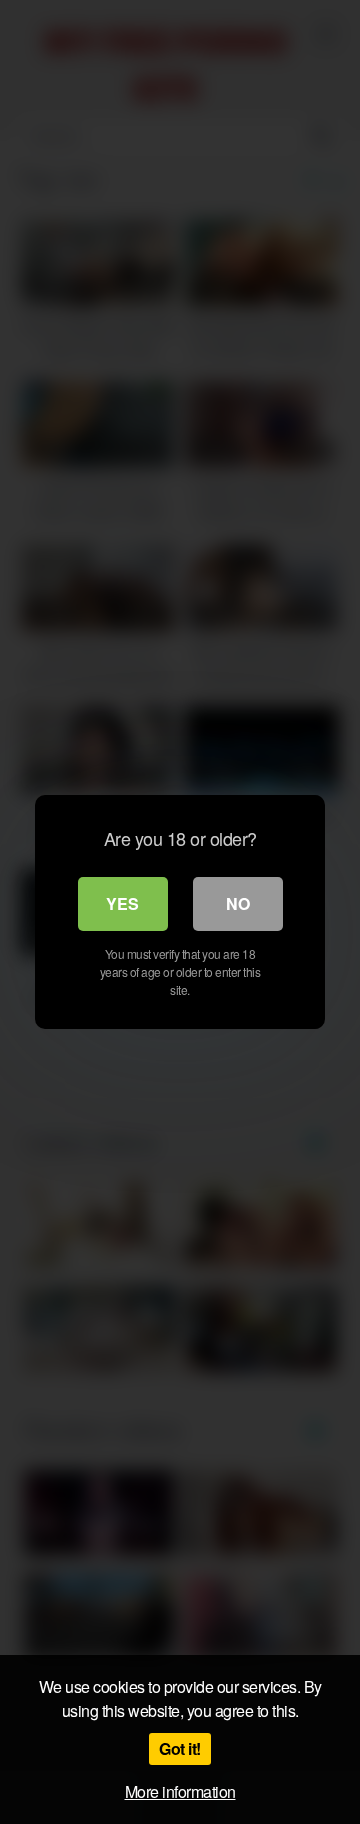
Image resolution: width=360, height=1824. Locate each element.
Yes (122, 903)
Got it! (180, 1748)
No (238, 903)
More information (180, 1791)
